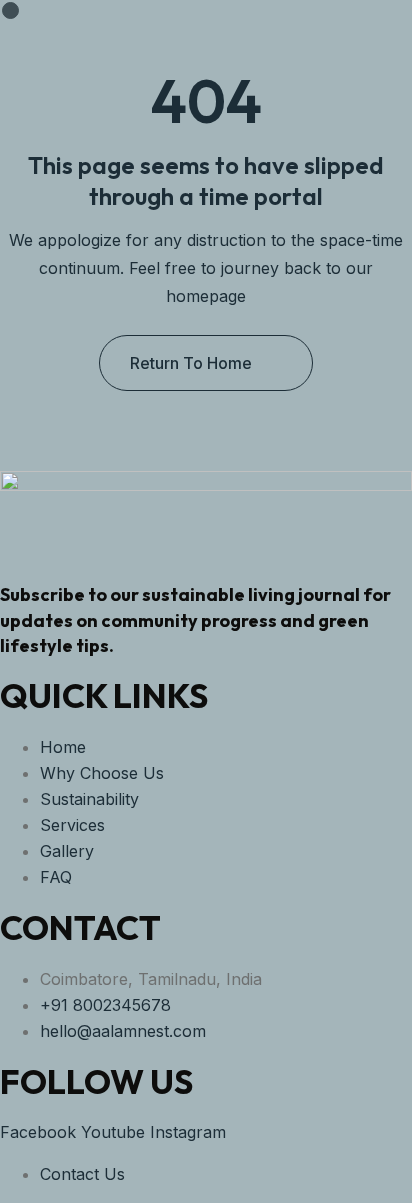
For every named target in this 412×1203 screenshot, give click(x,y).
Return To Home (191, 363)
